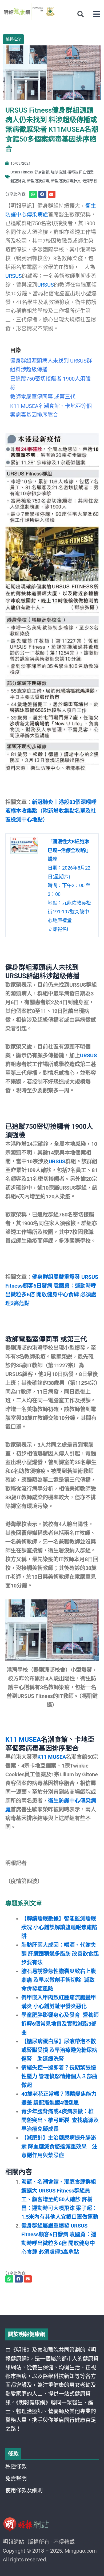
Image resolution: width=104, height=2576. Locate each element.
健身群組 (42, 172)
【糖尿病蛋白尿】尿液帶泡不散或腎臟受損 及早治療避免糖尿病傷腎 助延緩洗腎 (59, 2050)
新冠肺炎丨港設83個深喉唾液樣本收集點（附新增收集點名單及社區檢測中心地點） (51, 811)
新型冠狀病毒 (38, 181)
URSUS (14, 276)
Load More (52, 2300)
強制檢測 (58, 172)
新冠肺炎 (18, 181)
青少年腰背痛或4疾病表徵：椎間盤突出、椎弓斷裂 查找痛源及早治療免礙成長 (60, 2120)
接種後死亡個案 (81, 172)
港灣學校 (90, 181)
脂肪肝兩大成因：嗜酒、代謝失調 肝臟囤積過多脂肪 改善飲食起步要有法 (60, 1954)
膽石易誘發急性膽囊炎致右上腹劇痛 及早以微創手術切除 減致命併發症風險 (59, 1980)
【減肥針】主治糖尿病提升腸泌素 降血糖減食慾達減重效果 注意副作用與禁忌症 (59, 2147)
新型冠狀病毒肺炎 (66, 181)
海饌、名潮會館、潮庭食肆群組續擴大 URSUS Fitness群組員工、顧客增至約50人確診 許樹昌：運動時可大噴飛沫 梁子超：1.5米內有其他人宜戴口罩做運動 (60, 2199)
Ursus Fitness (22, 172)
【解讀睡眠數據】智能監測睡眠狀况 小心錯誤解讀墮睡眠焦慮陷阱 (59, 1927)
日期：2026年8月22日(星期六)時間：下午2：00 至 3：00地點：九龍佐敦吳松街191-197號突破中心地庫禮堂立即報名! (69, 885)
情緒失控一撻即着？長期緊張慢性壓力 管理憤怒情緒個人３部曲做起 (59, 2076)
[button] (97, 14)
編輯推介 (13, 39)
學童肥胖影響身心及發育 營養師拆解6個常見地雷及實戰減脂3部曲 (60, 2024)
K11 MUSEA (23, 1740)
